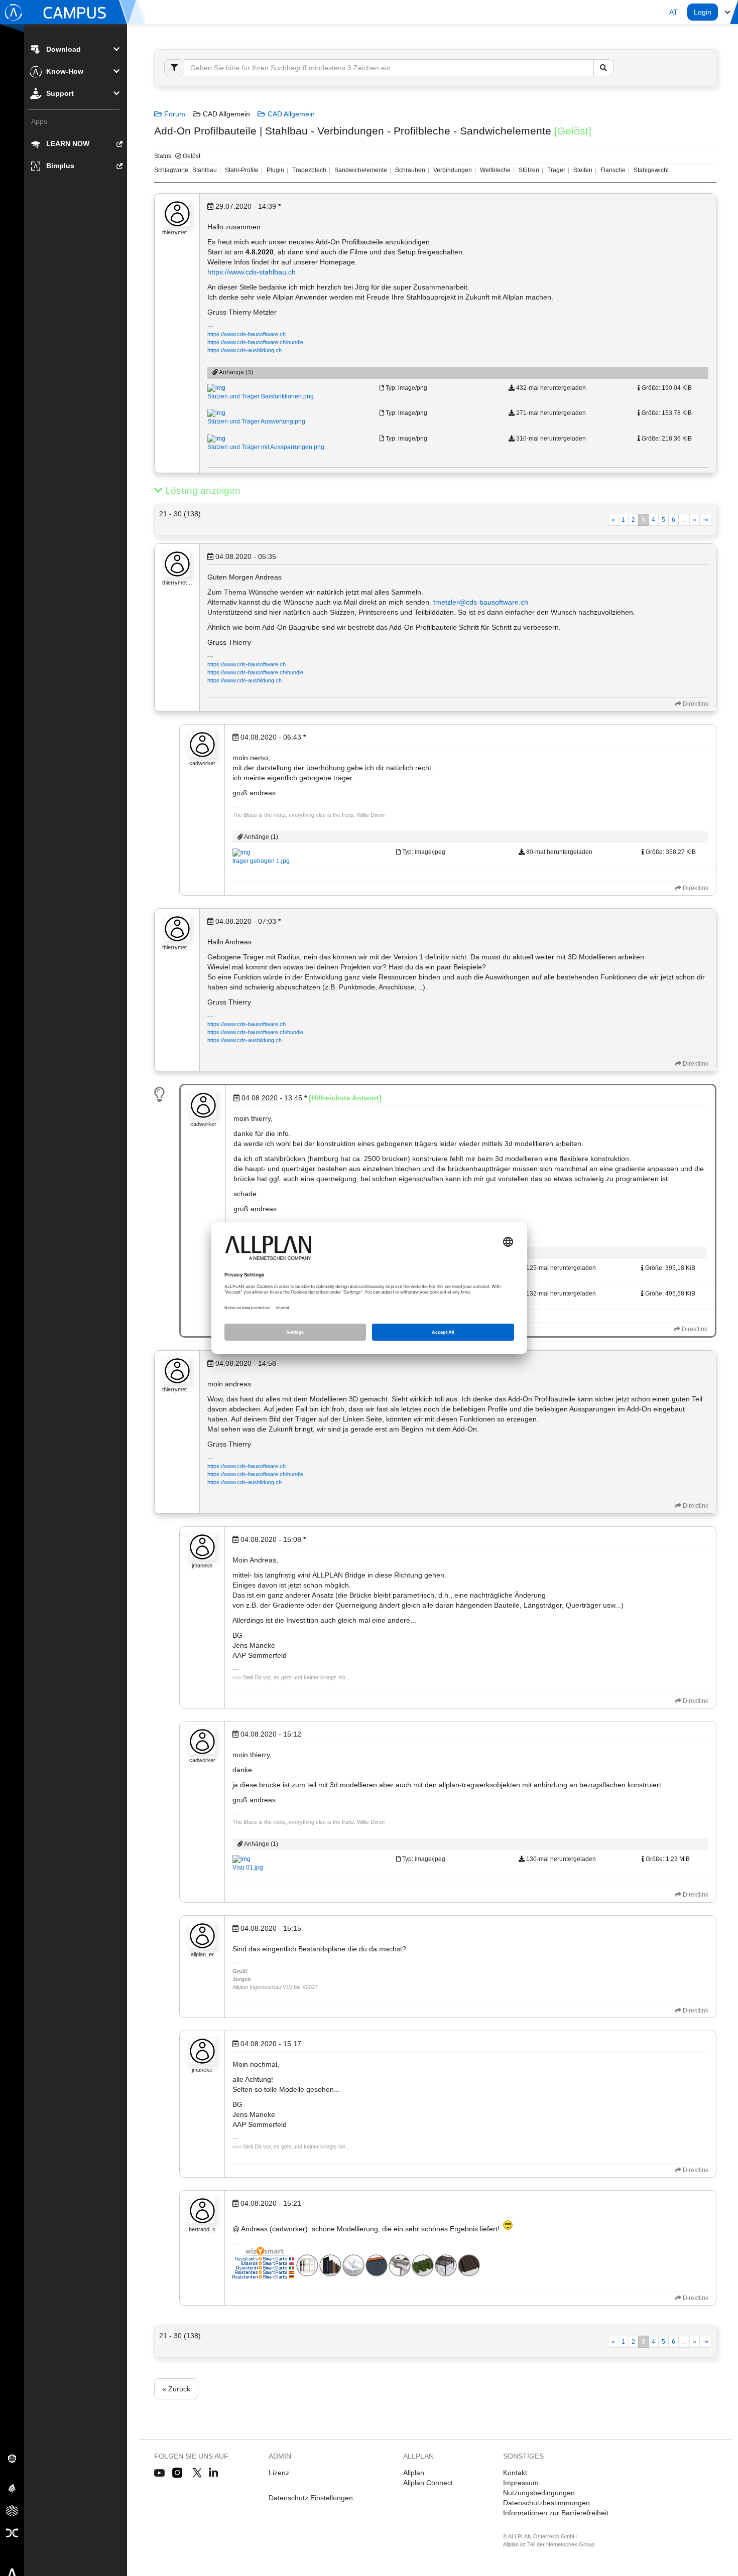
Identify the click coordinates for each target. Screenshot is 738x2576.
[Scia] (12, 2488)
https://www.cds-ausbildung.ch (244, 350)
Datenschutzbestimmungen (546, 2503)
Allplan (414, 2473)
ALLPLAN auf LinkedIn (214, 2473)
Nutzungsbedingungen (539, 2493)
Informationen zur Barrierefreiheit (556, 2513)
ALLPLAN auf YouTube (159, 2473)
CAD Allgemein (290, 114)
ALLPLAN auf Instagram (178, 2473)
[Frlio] (12, 2510)
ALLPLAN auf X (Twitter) (197, 2473)
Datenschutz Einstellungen (311, 2498)
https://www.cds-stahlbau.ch (252, 272)
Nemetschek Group (570, 2544)
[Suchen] (603, 68)
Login (703, 12)
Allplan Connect (428, 2483)
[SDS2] (12, 2458)
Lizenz (279, 2473)
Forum (174, 114)
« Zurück (176, 2389)
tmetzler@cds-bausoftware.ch (481, 602)
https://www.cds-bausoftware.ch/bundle (255, 342)
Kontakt (515, 2473)
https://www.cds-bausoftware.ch (247, 334)
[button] (673, 12)
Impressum (521, 2483)
